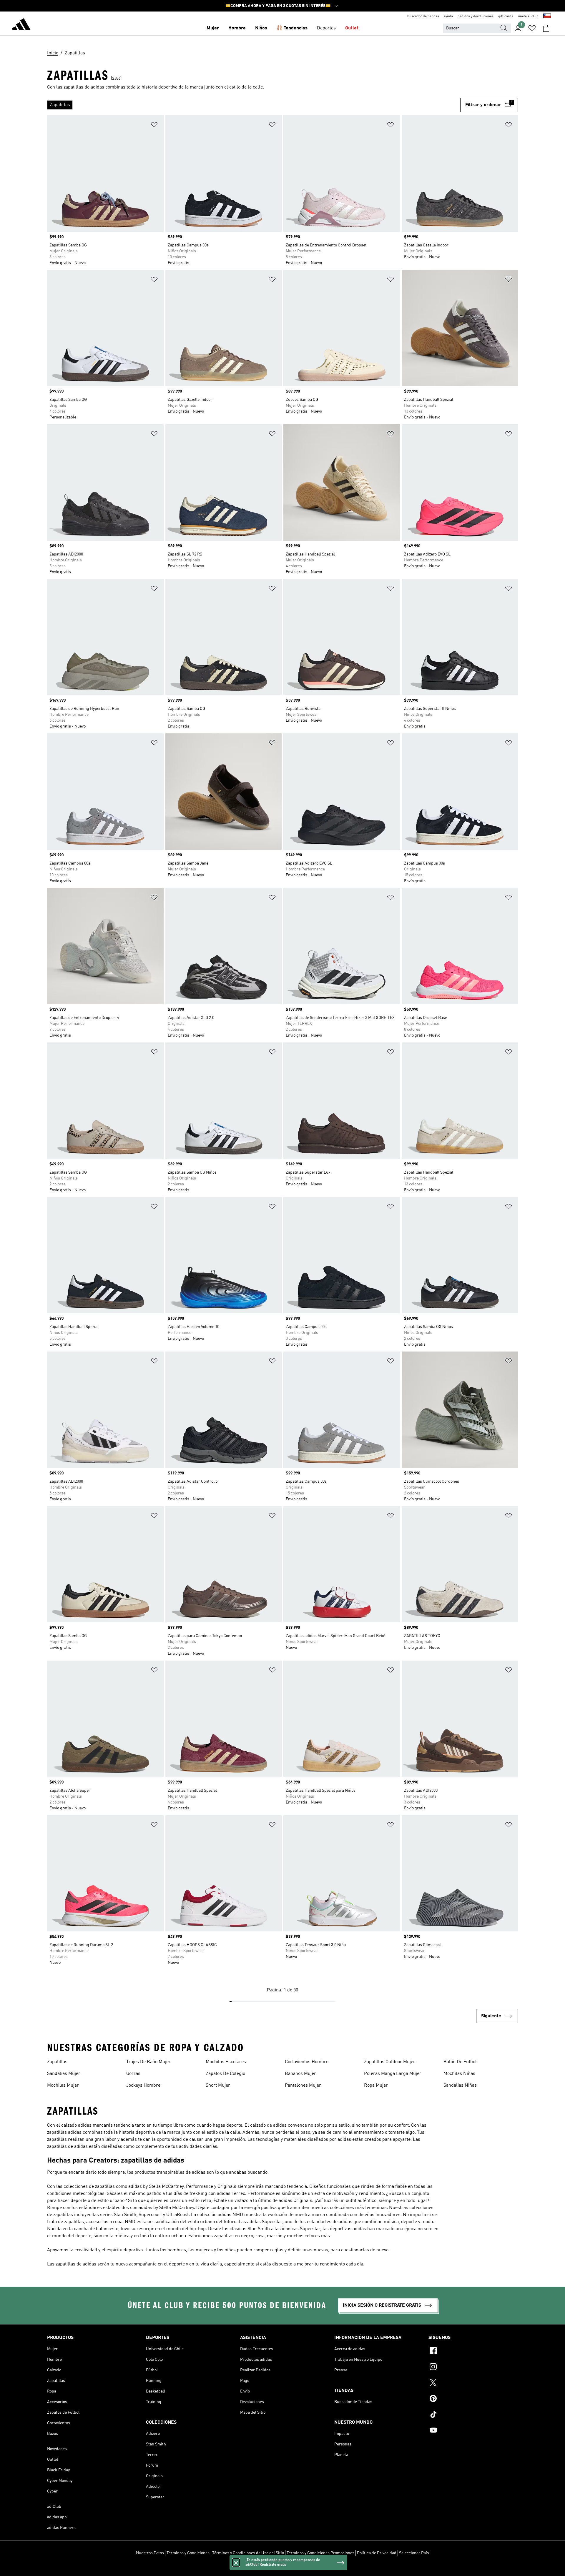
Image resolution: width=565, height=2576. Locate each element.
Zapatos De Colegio (225, 2074)
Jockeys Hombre (143, 2086)
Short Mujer (218, 2086)
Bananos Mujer (300, 2074)
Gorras (133, 2074)
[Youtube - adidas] (473, 2431)
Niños (261, 28)
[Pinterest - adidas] (473, 2399)
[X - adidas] (473, 2383)
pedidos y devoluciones (476, 16)
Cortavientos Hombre (307, 2062)
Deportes (326, 28)
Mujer (213, 28)
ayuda (448, 16)
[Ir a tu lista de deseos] (532, 28)
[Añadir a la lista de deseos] (154, 126)
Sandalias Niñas (460, 2086)
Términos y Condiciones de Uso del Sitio (248, 2553)
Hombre (237, 28)
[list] (254, 105)
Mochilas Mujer (63, 2086)
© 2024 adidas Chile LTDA (282, 2568)
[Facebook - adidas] (473, 2352)
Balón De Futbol (460, 2062)
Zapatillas (57, 2062)
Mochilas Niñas (459, 2074)
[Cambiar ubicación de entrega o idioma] (547, 16)
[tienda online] (21, 25)
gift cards (506, 16)
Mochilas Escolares (226, 2062)
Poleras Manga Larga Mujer (393, 2074)
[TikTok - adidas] (473, 2415)
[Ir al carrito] (546, 28)
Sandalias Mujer (64, 2074)
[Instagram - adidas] (473, 2368)
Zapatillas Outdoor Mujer (390, 2062)
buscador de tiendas (423, 16)
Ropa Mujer (376, 2086)
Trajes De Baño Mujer (148, 2062)
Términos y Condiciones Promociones (320, 2553)
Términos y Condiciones (188, 2553)
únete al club (528, 16)
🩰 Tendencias (292, 28)
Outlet (352, 28)
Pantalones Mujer (303, 2086)
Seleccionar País (414, 2553)
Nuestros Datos (150, 2553)
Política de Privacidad (377, 2553)
